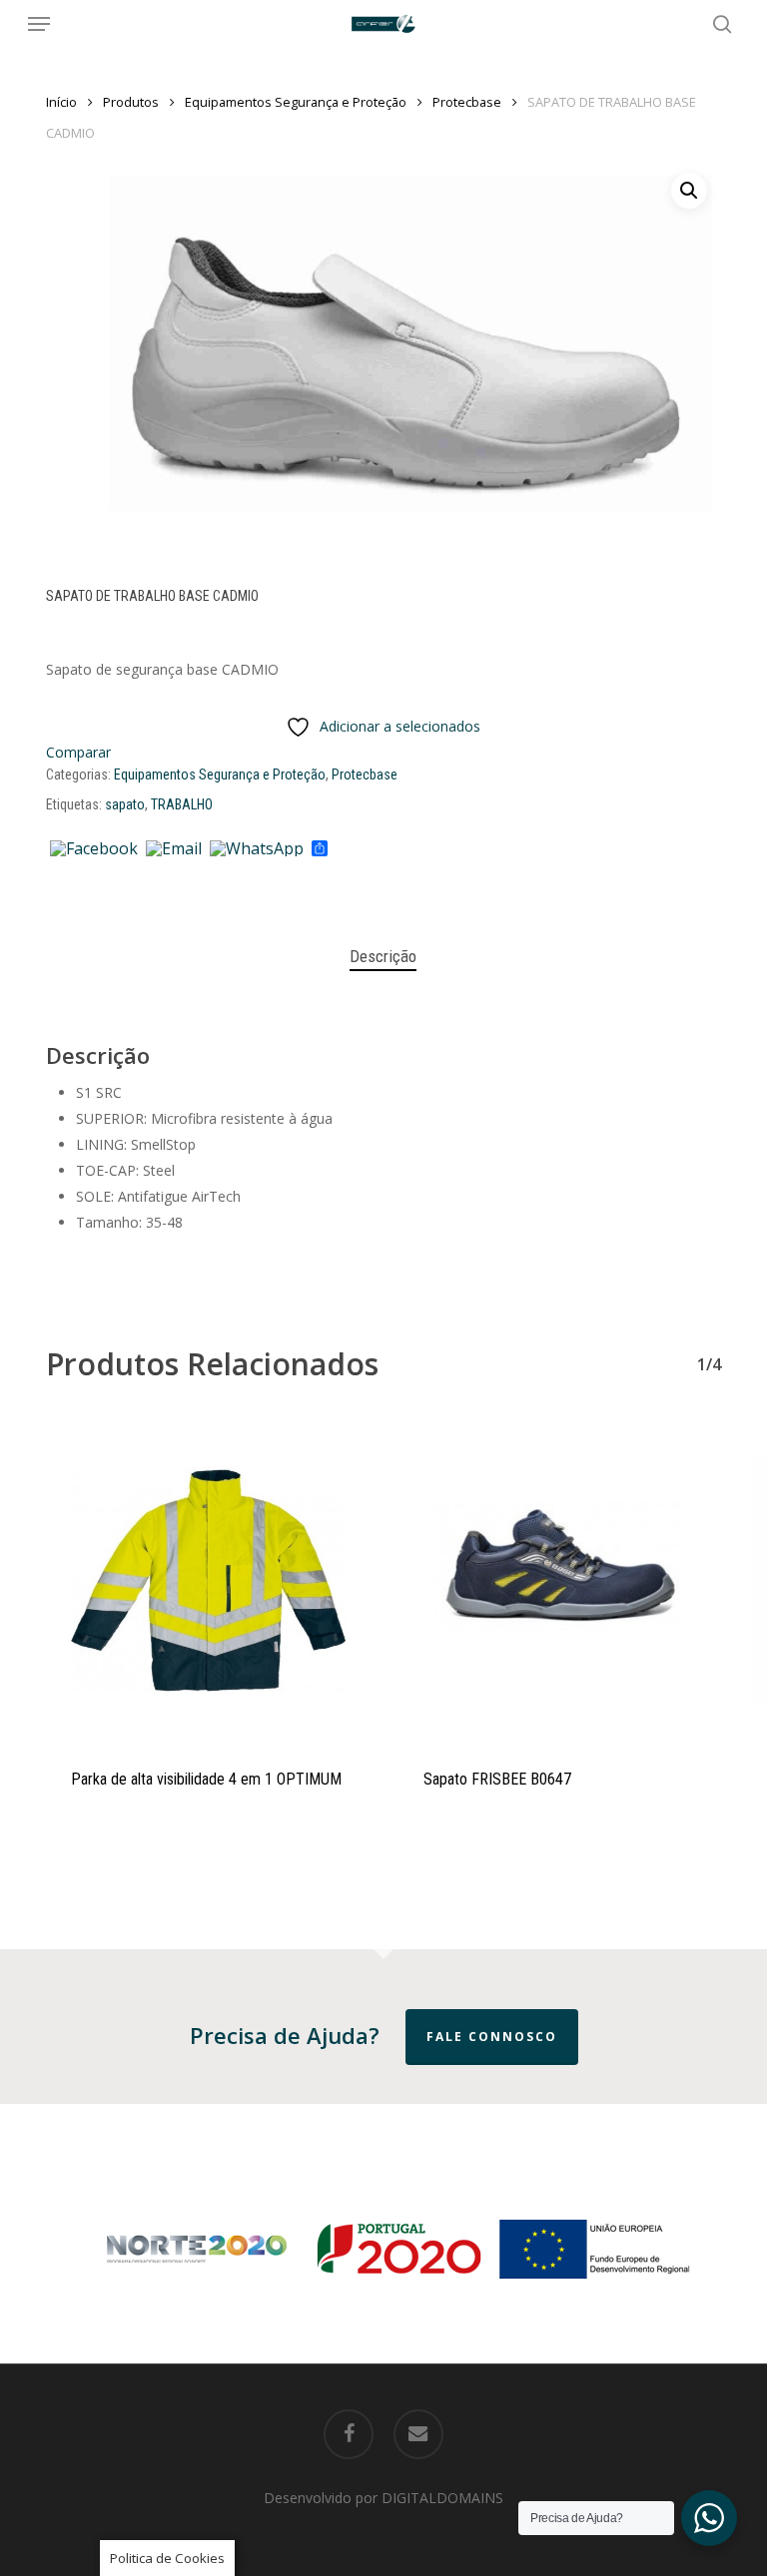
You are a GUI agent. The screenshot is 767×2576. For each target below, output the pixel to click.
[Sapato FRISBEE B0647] (560, 1580)
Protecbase (467, 102)
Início (61, 102)
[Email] (174, 849)
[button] (39, 24)
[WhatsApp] (257, 849)
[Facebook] (94, 849)
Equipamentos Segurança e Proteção (296, 102)
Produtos (131, 102)
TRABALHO (182, 804)
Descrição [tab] (383, 956)
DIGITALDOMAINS (442, 2498)
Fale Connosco (492, 2037)
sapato (125, 804)
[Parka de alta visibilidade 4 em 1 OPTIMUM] (207, 1580)
